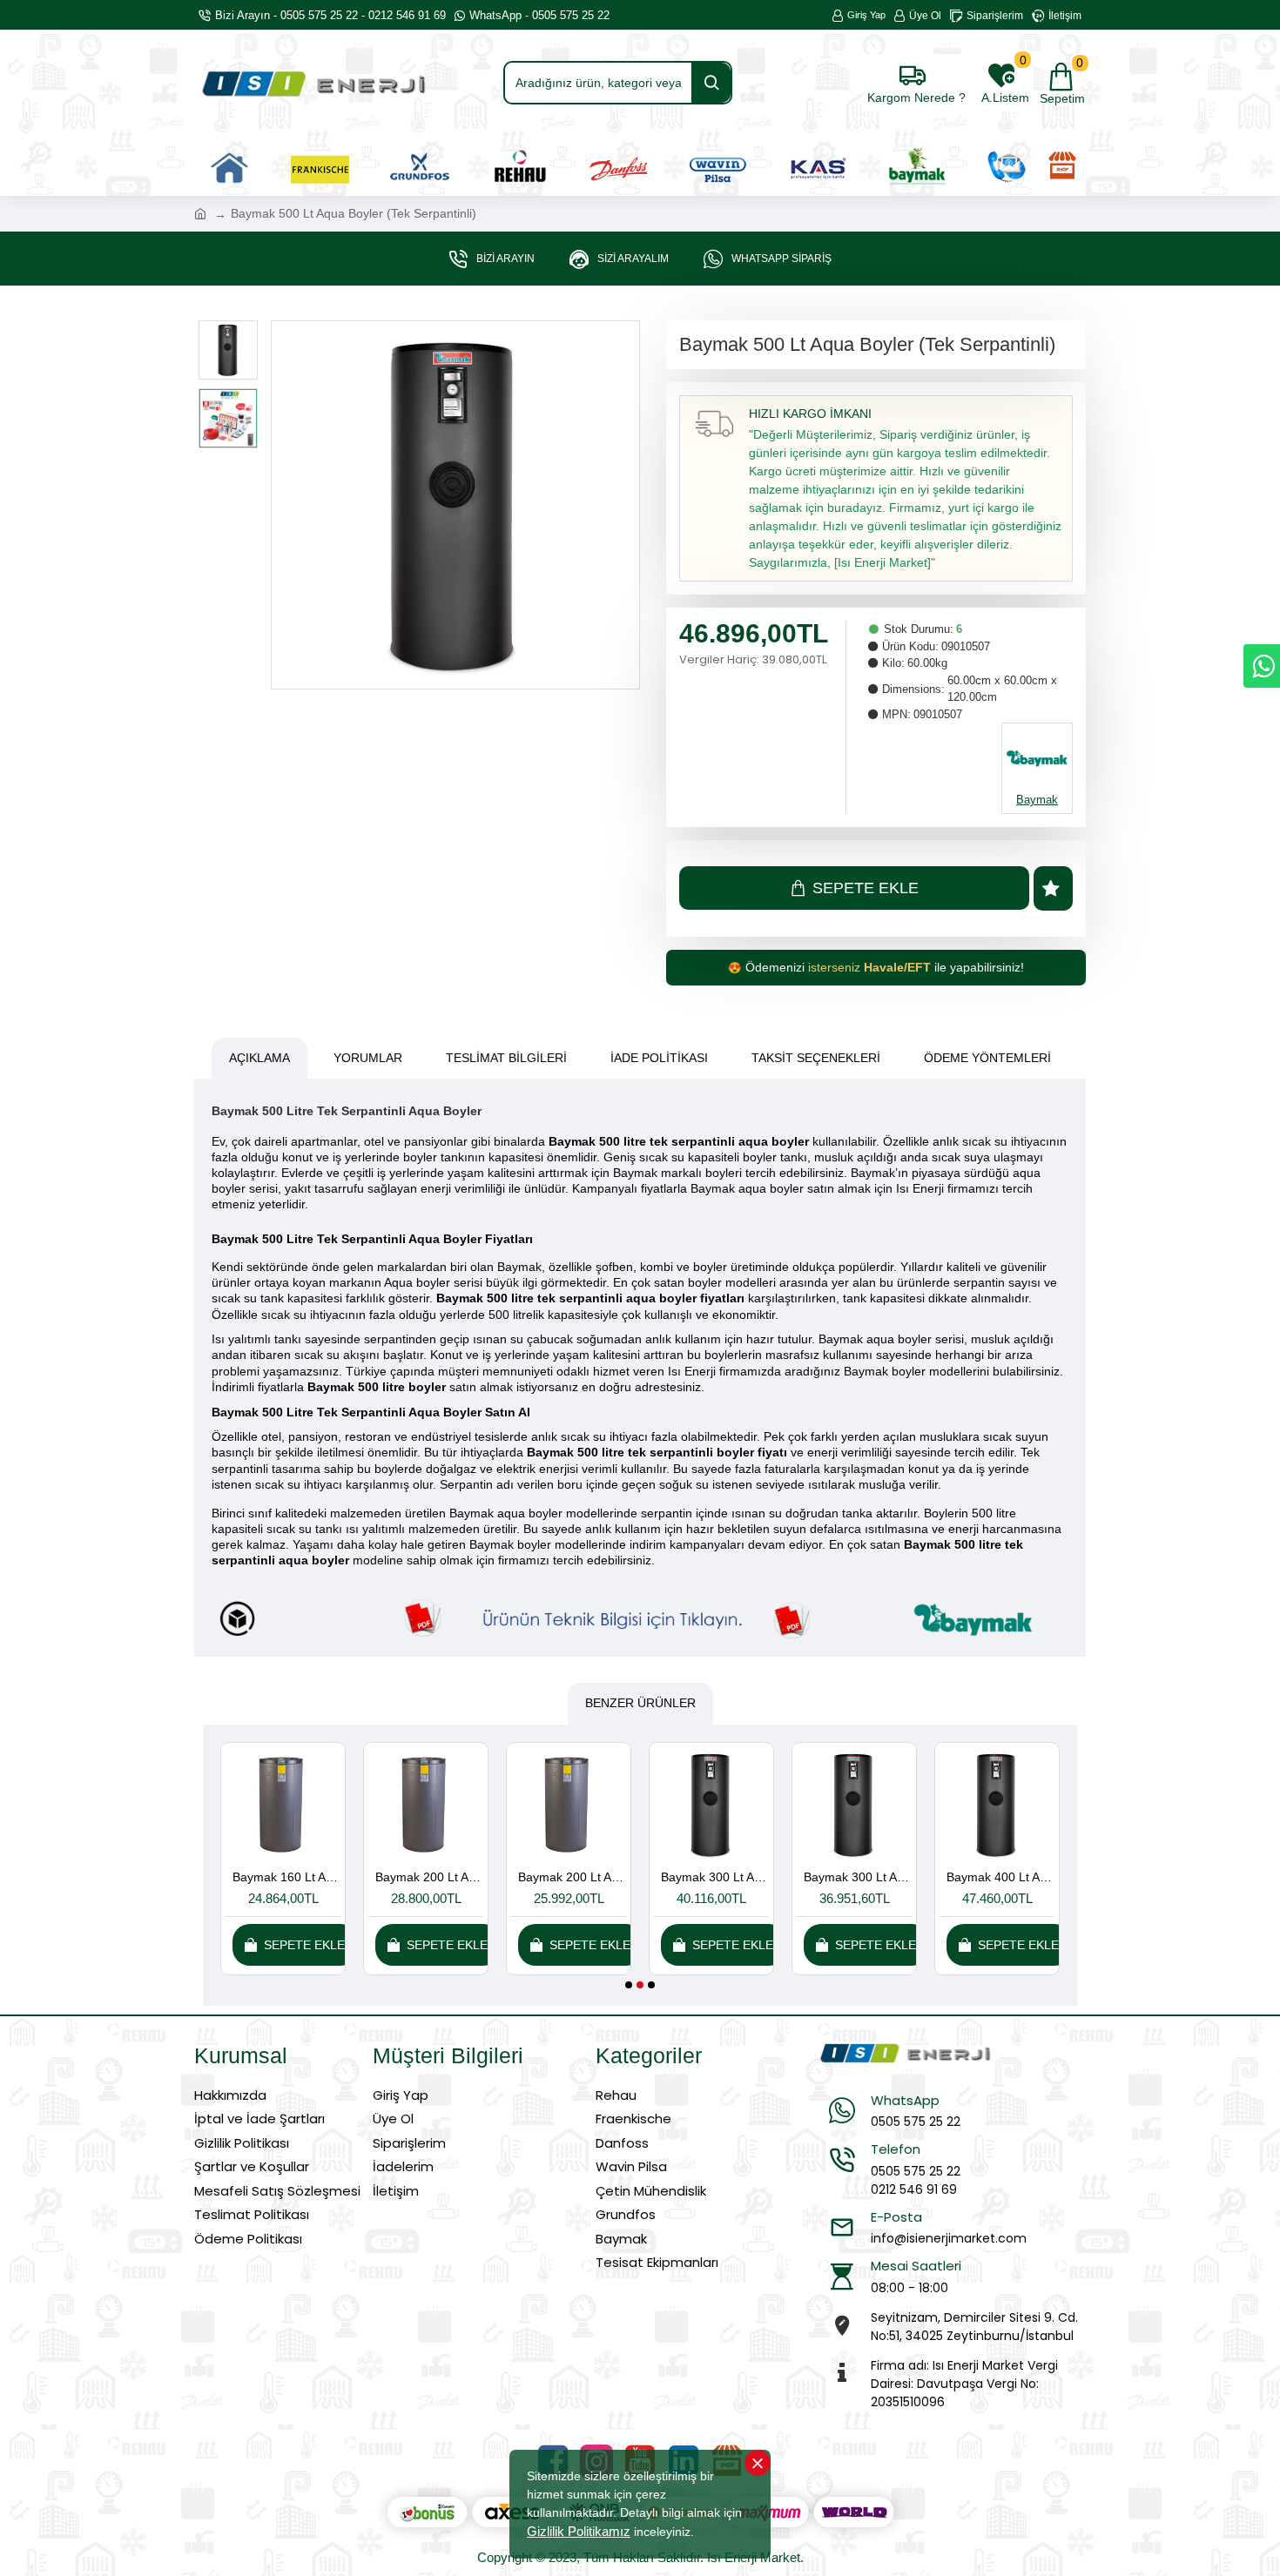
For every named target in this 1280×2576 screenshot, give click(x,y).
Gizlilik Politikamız (579, 2531)
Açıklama (259, 1058)
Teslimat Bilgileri (506, 1058)
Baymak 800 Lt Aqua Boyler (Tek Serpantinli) (1000, 1877)
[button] (629, 1985)
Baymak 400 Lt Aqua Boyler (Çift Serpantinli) (286, 1877)
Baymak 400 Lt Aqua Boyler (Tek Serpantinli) (429, 1877)
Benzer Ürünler (640, 1703)
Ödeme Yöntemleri (987, 1058)
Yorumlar (368, 1058)
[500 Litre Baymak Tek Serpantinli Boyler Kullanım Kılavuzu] (640, 1619)
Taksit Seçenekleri (816, 1058)
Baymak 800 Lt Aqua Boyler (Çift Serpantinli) (858, 1877)
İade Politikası (659, 1058)
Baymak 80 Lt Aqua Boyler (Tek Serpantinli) (715, 1877)
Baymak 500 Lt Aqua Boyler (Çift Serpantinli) (572, 1877)
